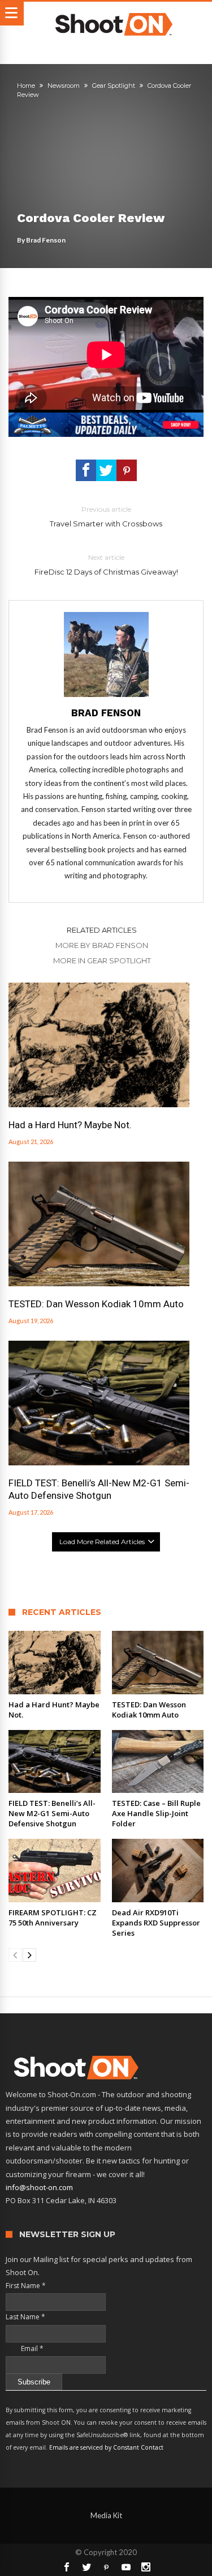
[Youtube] (126, 2567)
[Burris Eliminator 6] (106, 418)
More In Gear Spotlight (102, 960)
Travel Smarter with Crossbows (106, 517)
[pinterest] (127, 470)
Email (25, 2348)
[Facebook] (67, 2567)
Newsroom (64, 86)
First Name (26, 2286)
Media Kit (106, 2515)
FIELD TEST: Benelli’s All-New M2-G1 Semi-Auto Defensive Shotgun (99, 1489)
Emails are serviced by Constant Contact (106, 2447)
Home (26, 86)
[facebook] (86, 470)
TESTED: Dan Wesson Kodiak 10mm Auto (96, 1304)
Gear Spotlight (114, 86)
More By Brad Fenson (102, 945)
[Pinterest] (106, 2567)
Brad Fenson (46, 240)
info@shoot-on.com (39, 2187)
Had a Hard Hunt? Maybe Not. (70, 1125)
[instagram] (146, 2567)
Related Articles (102, 930)
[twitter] (106, 470)
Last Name (25, 2317)
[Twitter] (86, 2567)
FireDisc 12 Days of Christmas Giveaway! (106, 565)
